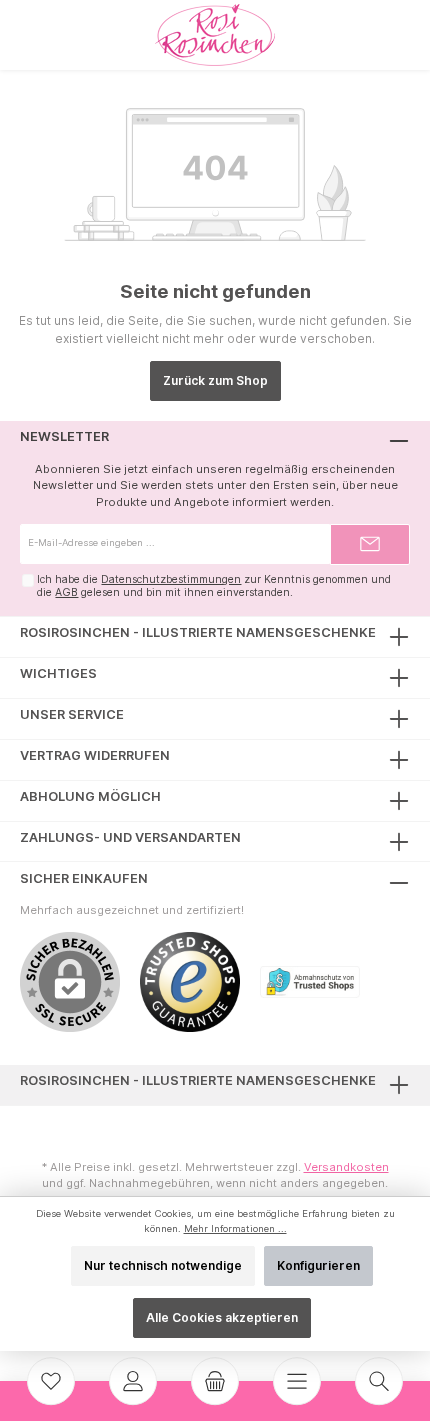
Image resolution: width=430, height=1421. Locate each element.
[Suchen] (379, 1381)
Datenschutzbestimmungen (171, 579)
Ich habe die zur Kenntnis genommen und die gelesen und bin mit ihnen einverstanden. (214, 586)
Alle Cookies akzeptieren (222, 1317)
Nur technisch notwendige (163, 1265)
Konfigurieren (318, 1265)
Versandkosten (346, 1167)
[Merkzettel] (51, 1381)
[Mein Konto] (133, 1381)
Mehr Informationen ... (235, 1228)
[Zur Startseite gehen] (215, 35)
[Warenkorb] (215, 1381)
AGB (66, 592)
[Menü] (297, 1381)
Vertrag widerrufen (95, 755)
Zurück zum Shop (215, 380)
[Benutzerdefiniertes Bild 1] (200, 992)
